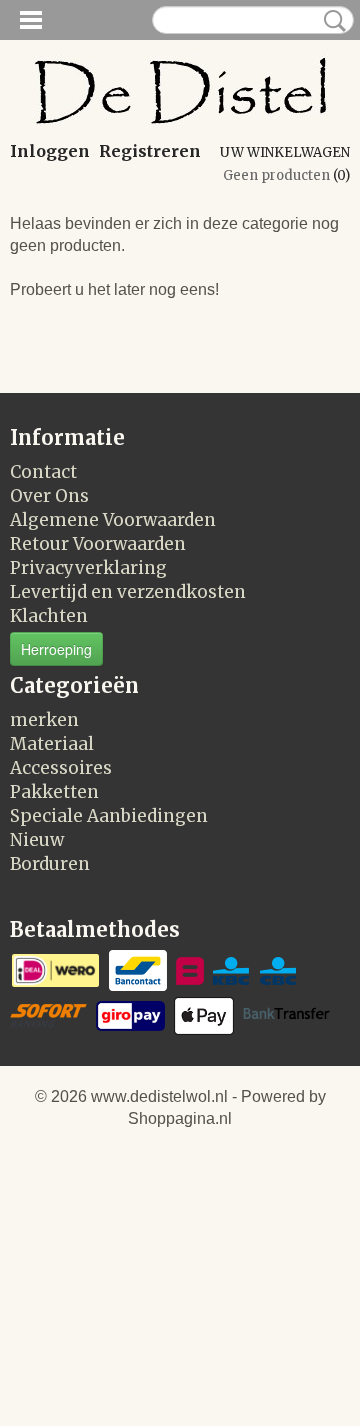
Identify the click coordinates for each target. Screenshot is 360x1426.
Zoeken (331, 21)
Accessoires (61, 768)
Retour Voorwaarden (98, 544)
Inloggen (50, 151)
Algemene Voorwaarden (113, 520)
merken (44, 720)
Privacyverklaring (88, 568)
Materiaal (52, 744)
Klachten (49, 616)
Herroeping (56, 649)
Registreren (150, 151)
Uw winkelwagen (285, 152)
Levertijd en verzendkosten (128, 592)
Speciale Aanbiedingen (109, 816)
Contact (43, 472)
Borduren (50, 864)
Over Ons (49, 496)
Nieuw (37, 840)
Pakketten (54, 792)
